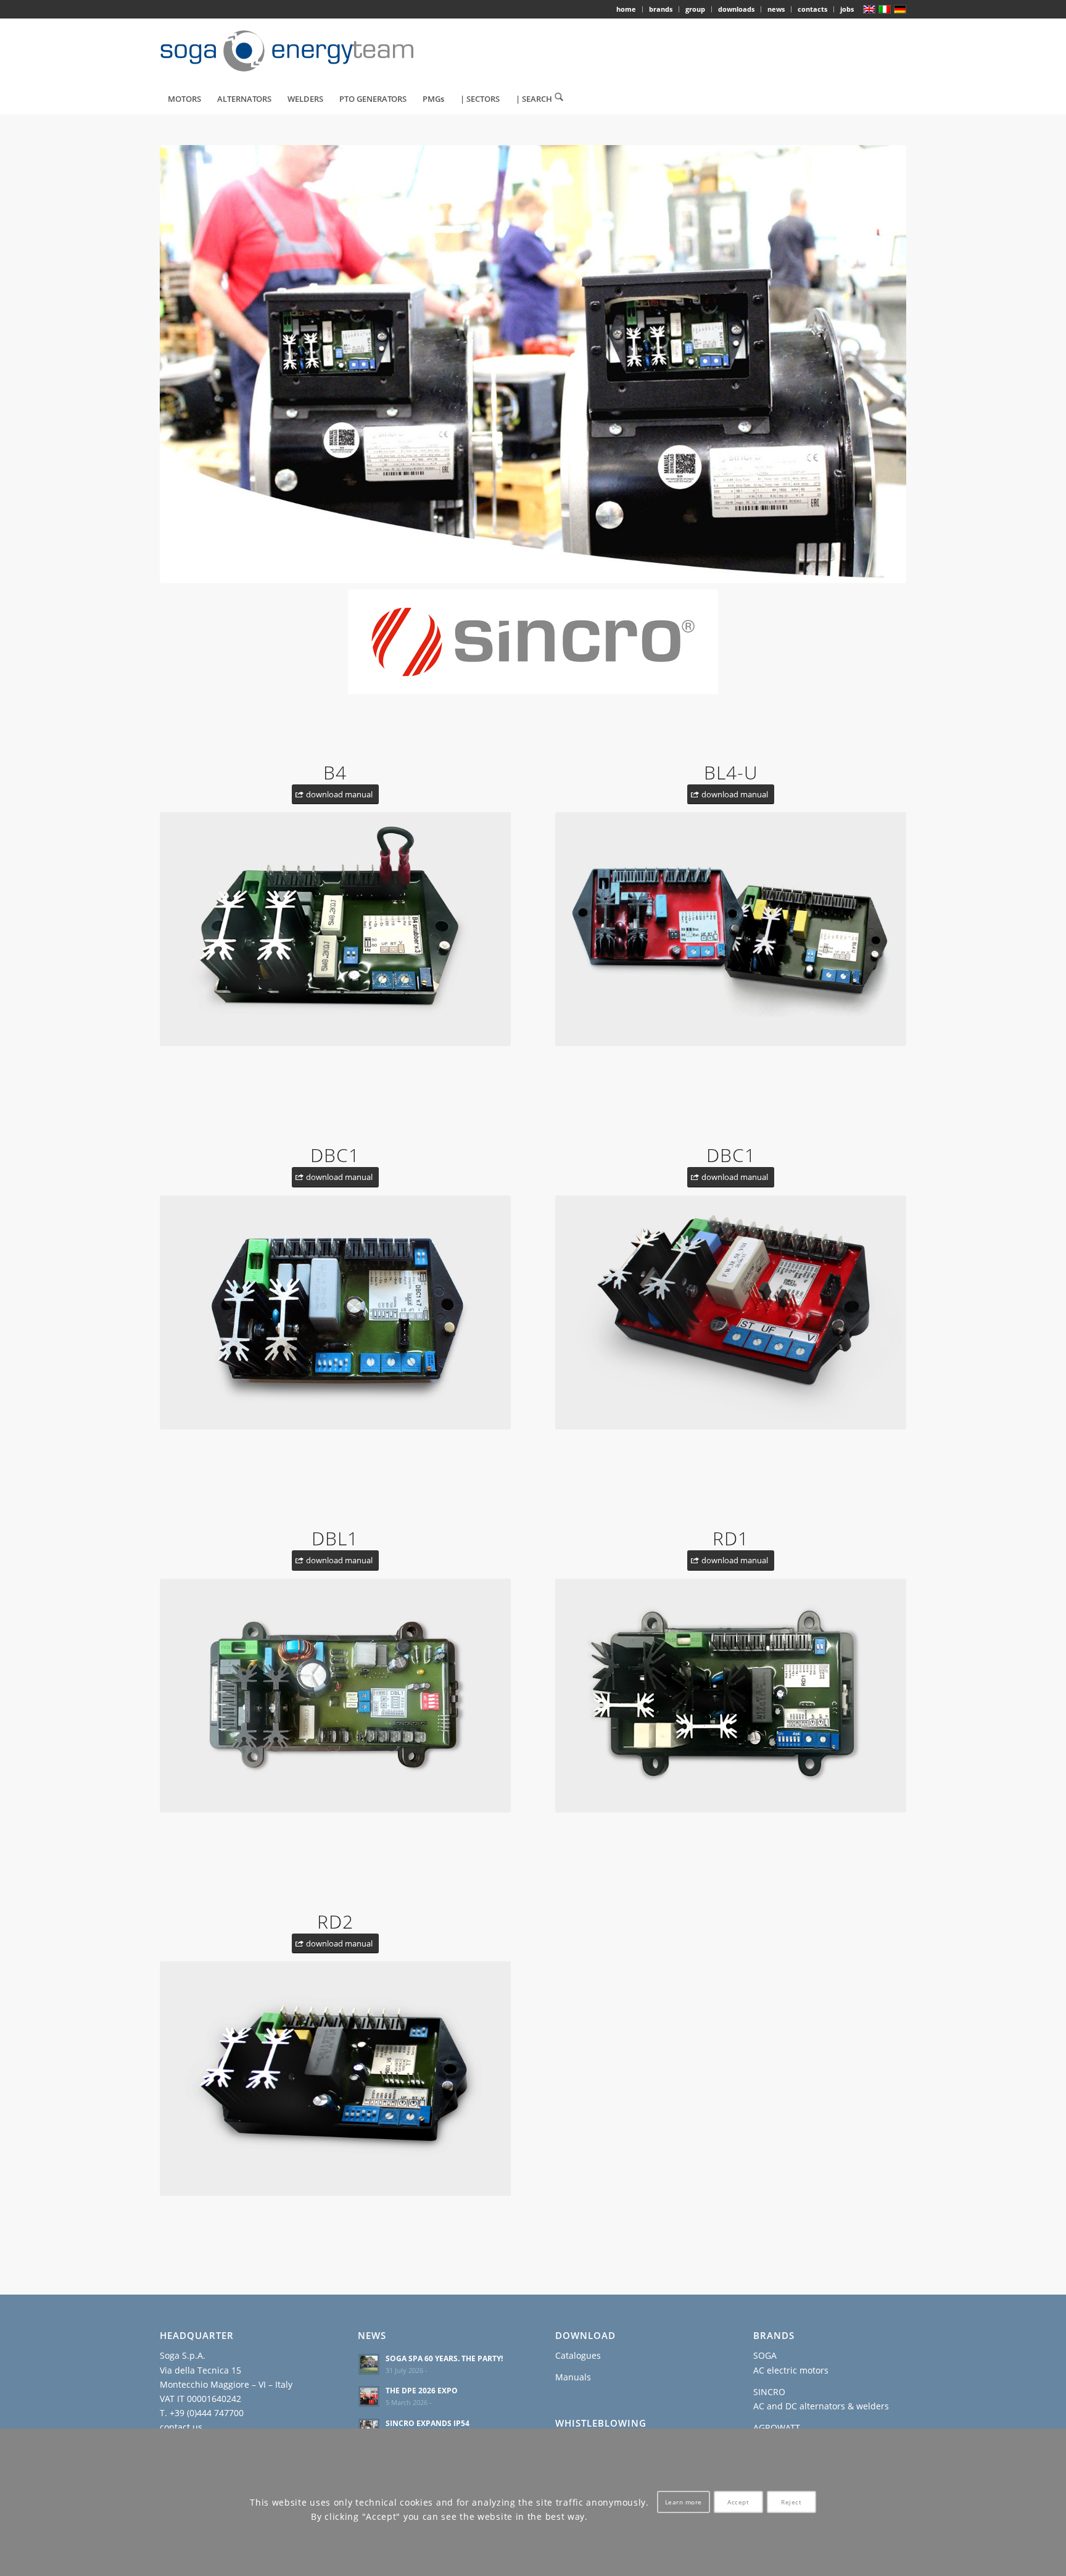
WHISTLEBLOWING (601, 2423)
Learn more (684, 2503)
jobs (847, 9)
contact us (181, 2427)
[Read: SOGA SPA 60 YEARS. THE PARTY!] (369, 2364)
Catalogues (578, 2355)
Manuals (573, 2377)
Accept (738, 2503)
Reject (791, 2503)
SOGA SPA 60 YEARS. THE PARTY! (444, 2358)
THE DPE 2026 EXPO (422, 2390)
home (626, 9)
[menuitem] (626, 9)
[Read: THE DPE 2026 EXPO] (369, 2396)
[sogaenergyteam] (294, 51)
